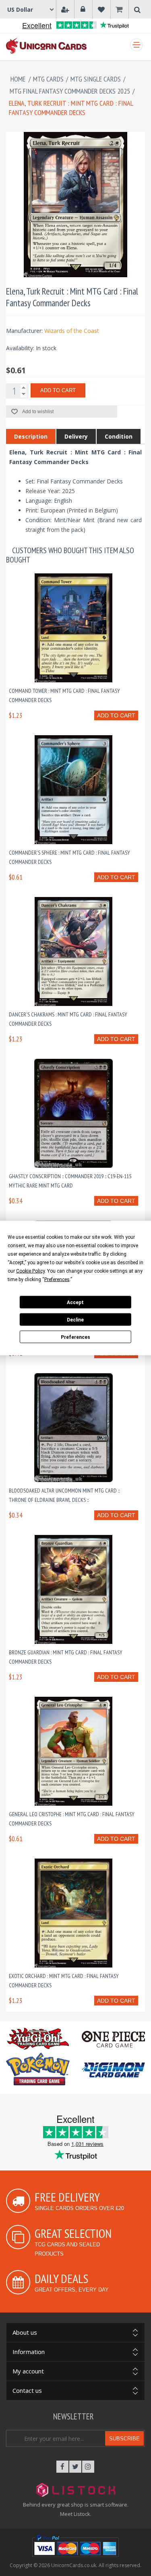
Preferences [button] (57, 1280)
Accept (75, 1302)
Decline (75, 1319)
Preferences (75, 1337)
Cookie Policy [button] (30, 1271)
